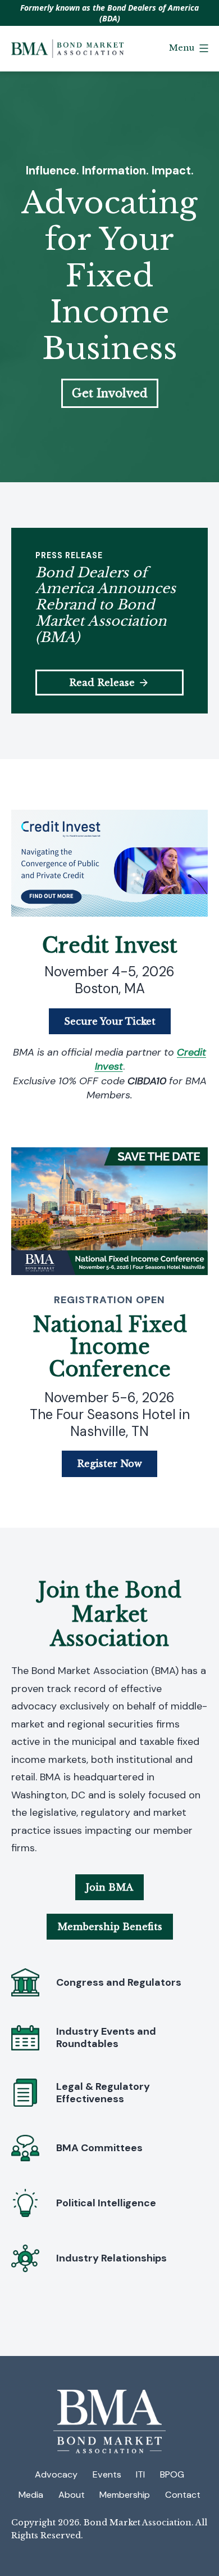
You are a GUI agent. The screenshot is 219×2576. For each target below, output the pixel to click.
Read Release (102, 683)
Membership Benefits (110, 1927)
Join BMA (109, 1887)
